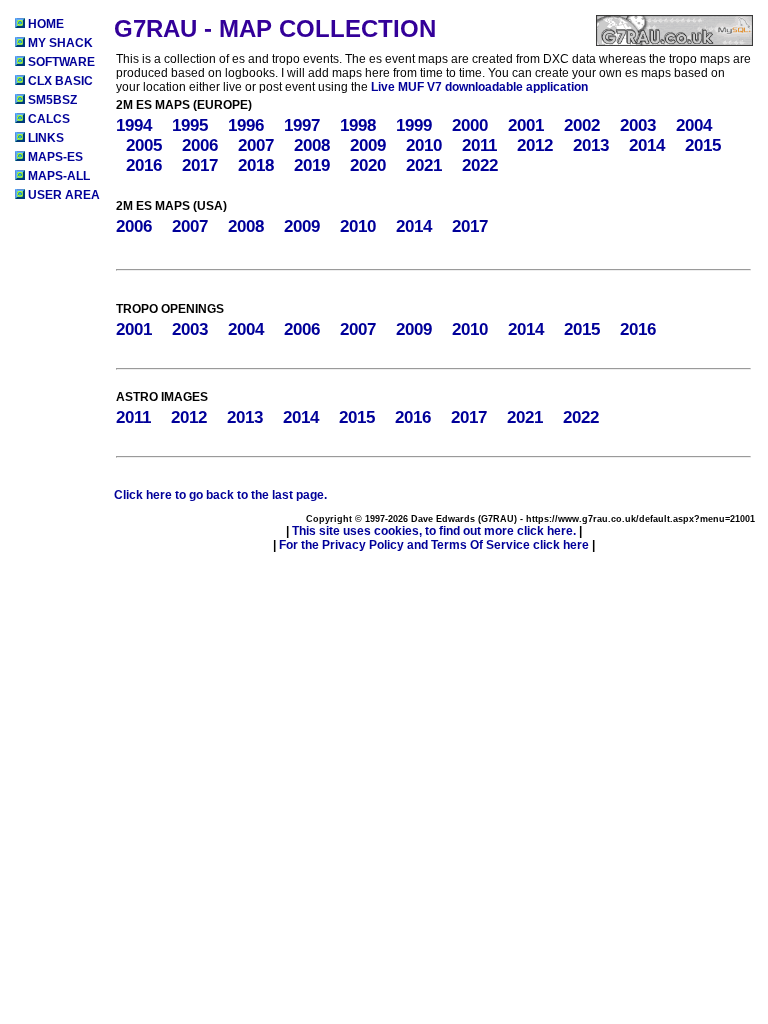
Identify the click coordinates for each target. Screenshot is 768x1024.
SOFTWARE (60, 62)
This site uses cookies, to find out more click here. (434, 531)
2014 (647, 145)
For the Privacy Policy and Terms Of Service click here (434, 545)
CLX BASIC (59, 81)
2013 (591, 145)
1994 (134, 125)
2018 (256, 165)
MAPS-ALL (57, 176)
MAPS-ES (54, 157)
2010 (424, 145)
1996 (246, 125)
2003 (638, 125)
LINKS (44, 138)
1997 (302, 125)
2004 (694, 125)
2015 (703, 145)
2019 (312, 165)
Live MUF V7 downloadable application (479, 87)
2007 (256, 145)
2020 (368, 165)
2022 (480, 165)
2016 (144, 165)
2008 (312, 145)
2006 (200, 145)
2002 (582, 125)
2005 (144, 145)
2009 (368, 145)
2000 (470, 125)
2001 (526, 125)
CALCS (47, 119)
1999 (414, 125)
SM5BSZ (51, 100)
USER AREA (62, 195)
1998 (358, 125)
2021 (424, 165)
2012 (535, 145)
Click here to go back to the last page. (220, 495)
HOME (44, 24)
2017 (200, 165)
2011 (479, 145)
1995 (190, 125)
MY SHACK (59, 43)
